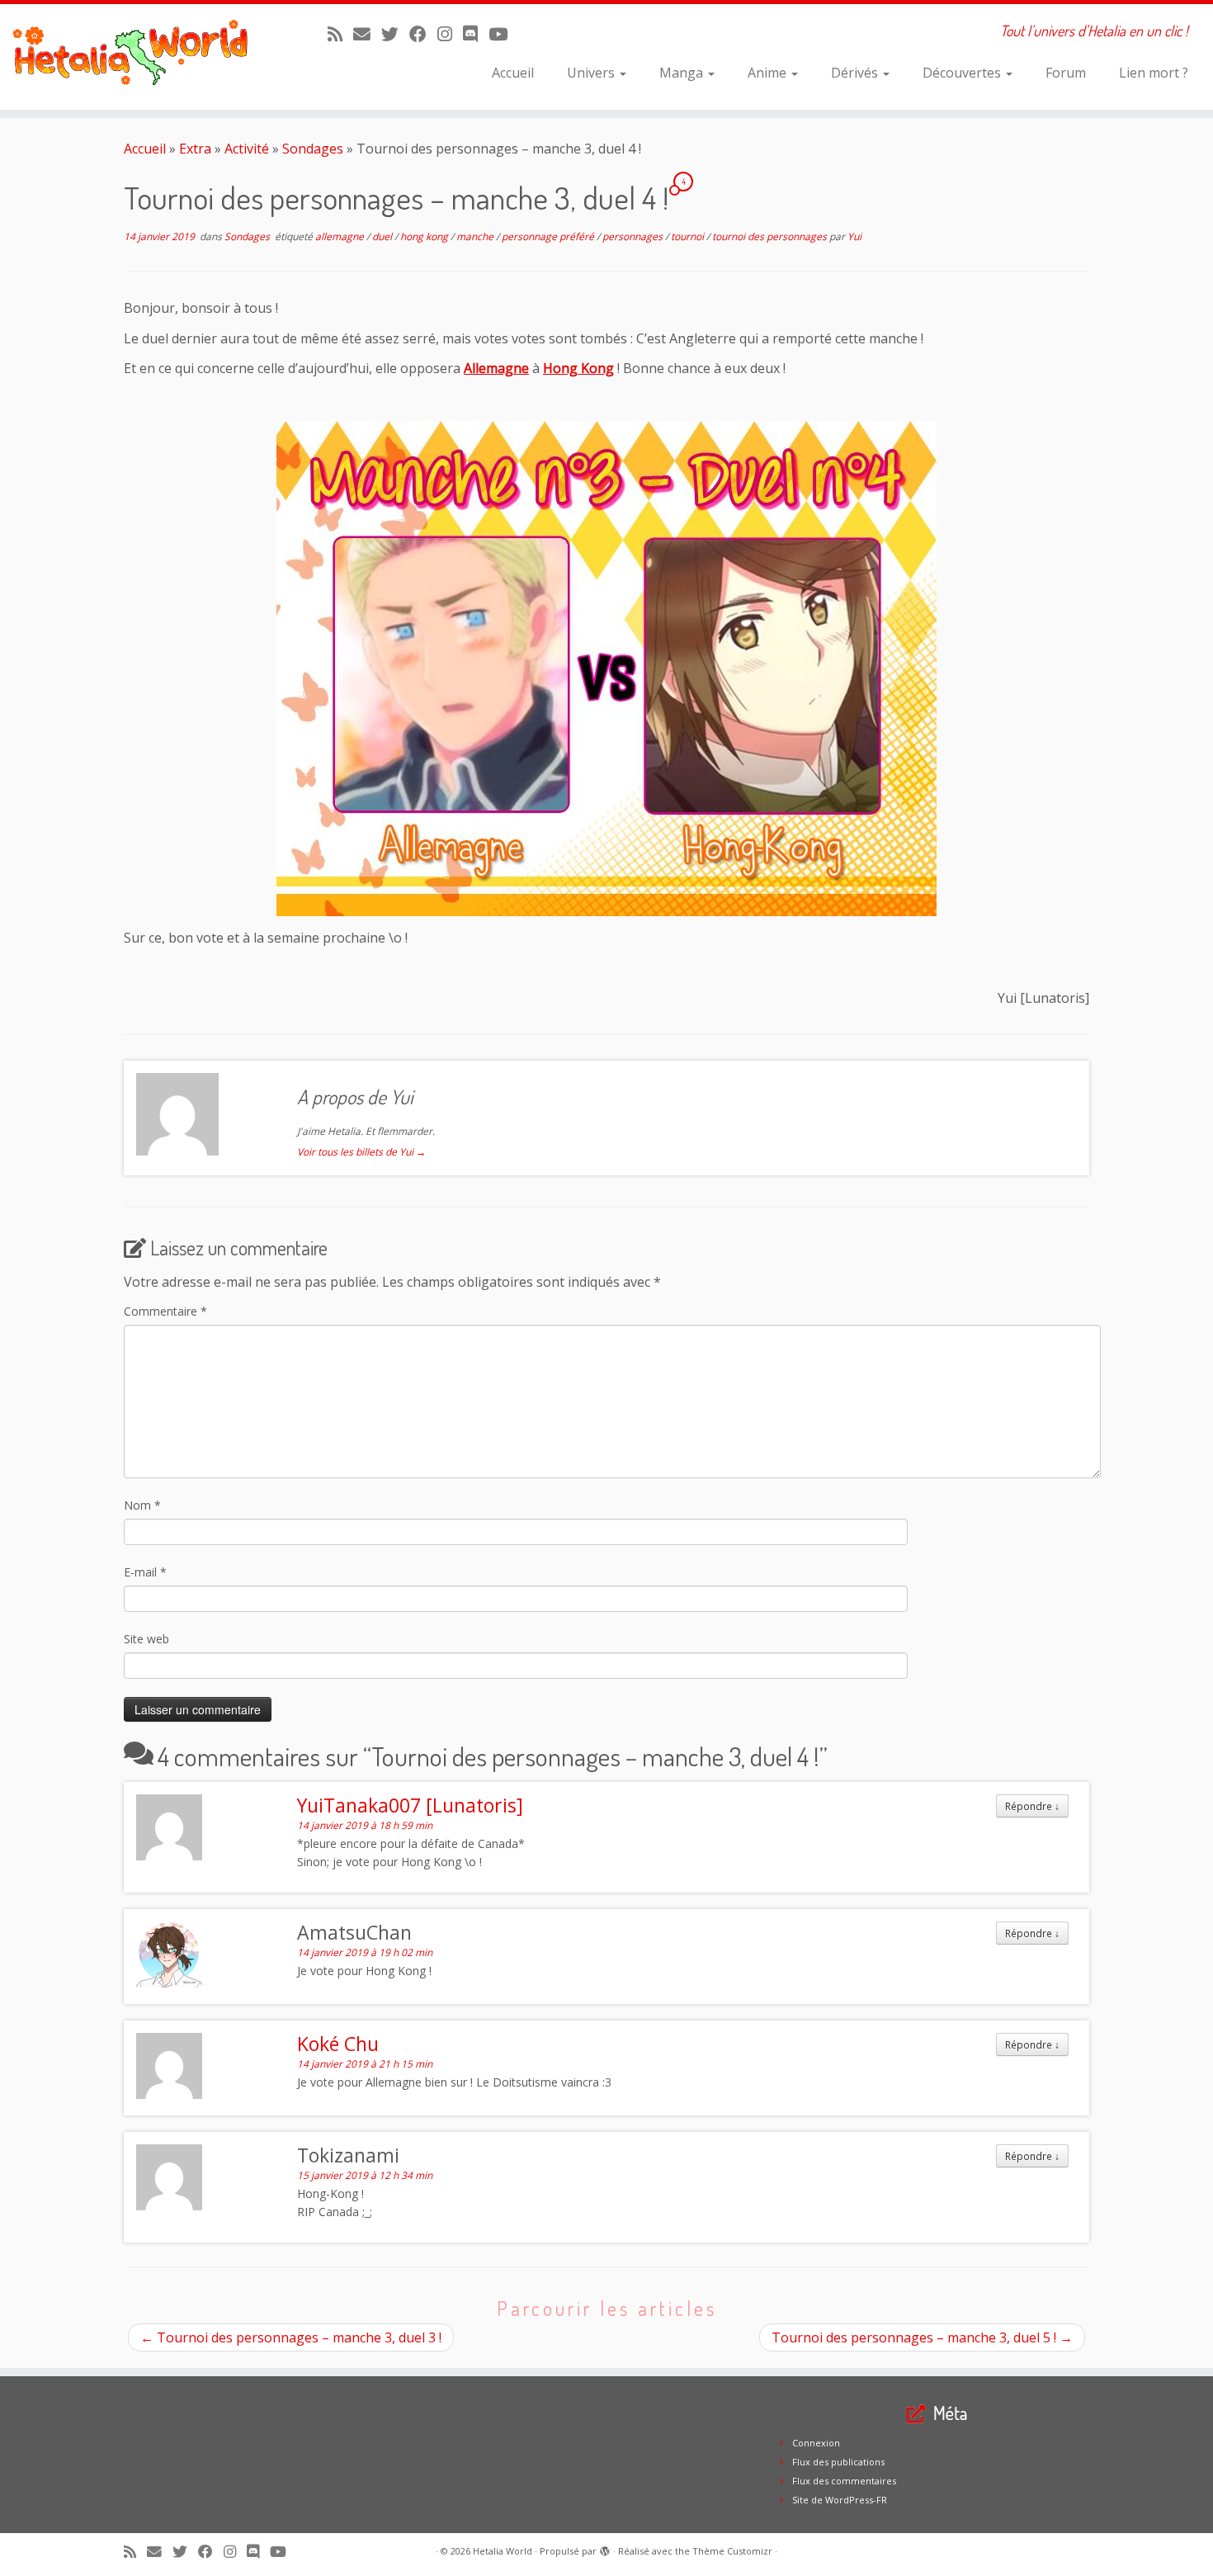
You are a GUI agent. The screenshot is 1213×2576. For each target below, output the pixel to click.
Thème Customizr (732, 2551)
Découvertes (963, 73)
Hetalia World (503, 2551)
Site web (146, 1639)
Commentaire (165, 1311)
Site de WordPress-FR (840, 2500)
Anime (769, 73)
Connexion (816, 2443)
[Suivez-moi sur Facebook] (423, 34)
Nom (142, 1505)
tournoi (689, 236)
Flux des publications (838, 2462)
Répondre (1032, 1806)
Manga (683, 73)
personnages (634, 236)
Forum (1066, 73)
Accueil (513, 73)
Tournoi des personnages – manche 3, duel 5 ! (922, 2337)
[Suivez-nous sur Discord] (476, 34)
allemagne (341, 236)
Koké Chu (338, 2044)
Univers (592, 73)
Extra (195, 149)
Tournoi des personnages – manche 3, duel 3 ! (291, 2337)
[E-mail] (367, 34)
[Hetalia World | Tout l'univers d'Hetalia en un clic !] (140, 57)
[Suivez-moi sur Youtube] (503, 34)
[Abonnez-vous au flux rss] (340, 34)
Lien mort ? (1154, 73)
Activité (247, 149)
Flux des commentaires (844, 2481)
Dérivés (856, 73)
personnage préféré (549, 236)
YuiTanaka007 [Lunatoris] (410, 1805)
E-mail (145, 1572)
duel (383, 236)
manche (476, 236)
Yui (854, 236)
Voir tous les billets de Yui (361, 1152)
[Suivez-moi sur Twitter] (395, 34)
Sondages (313, 149)
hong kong (425, 236)
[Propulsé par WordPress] (605, 2548)
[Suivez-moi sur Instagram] (450, 34)
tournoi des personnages (771, 236)
